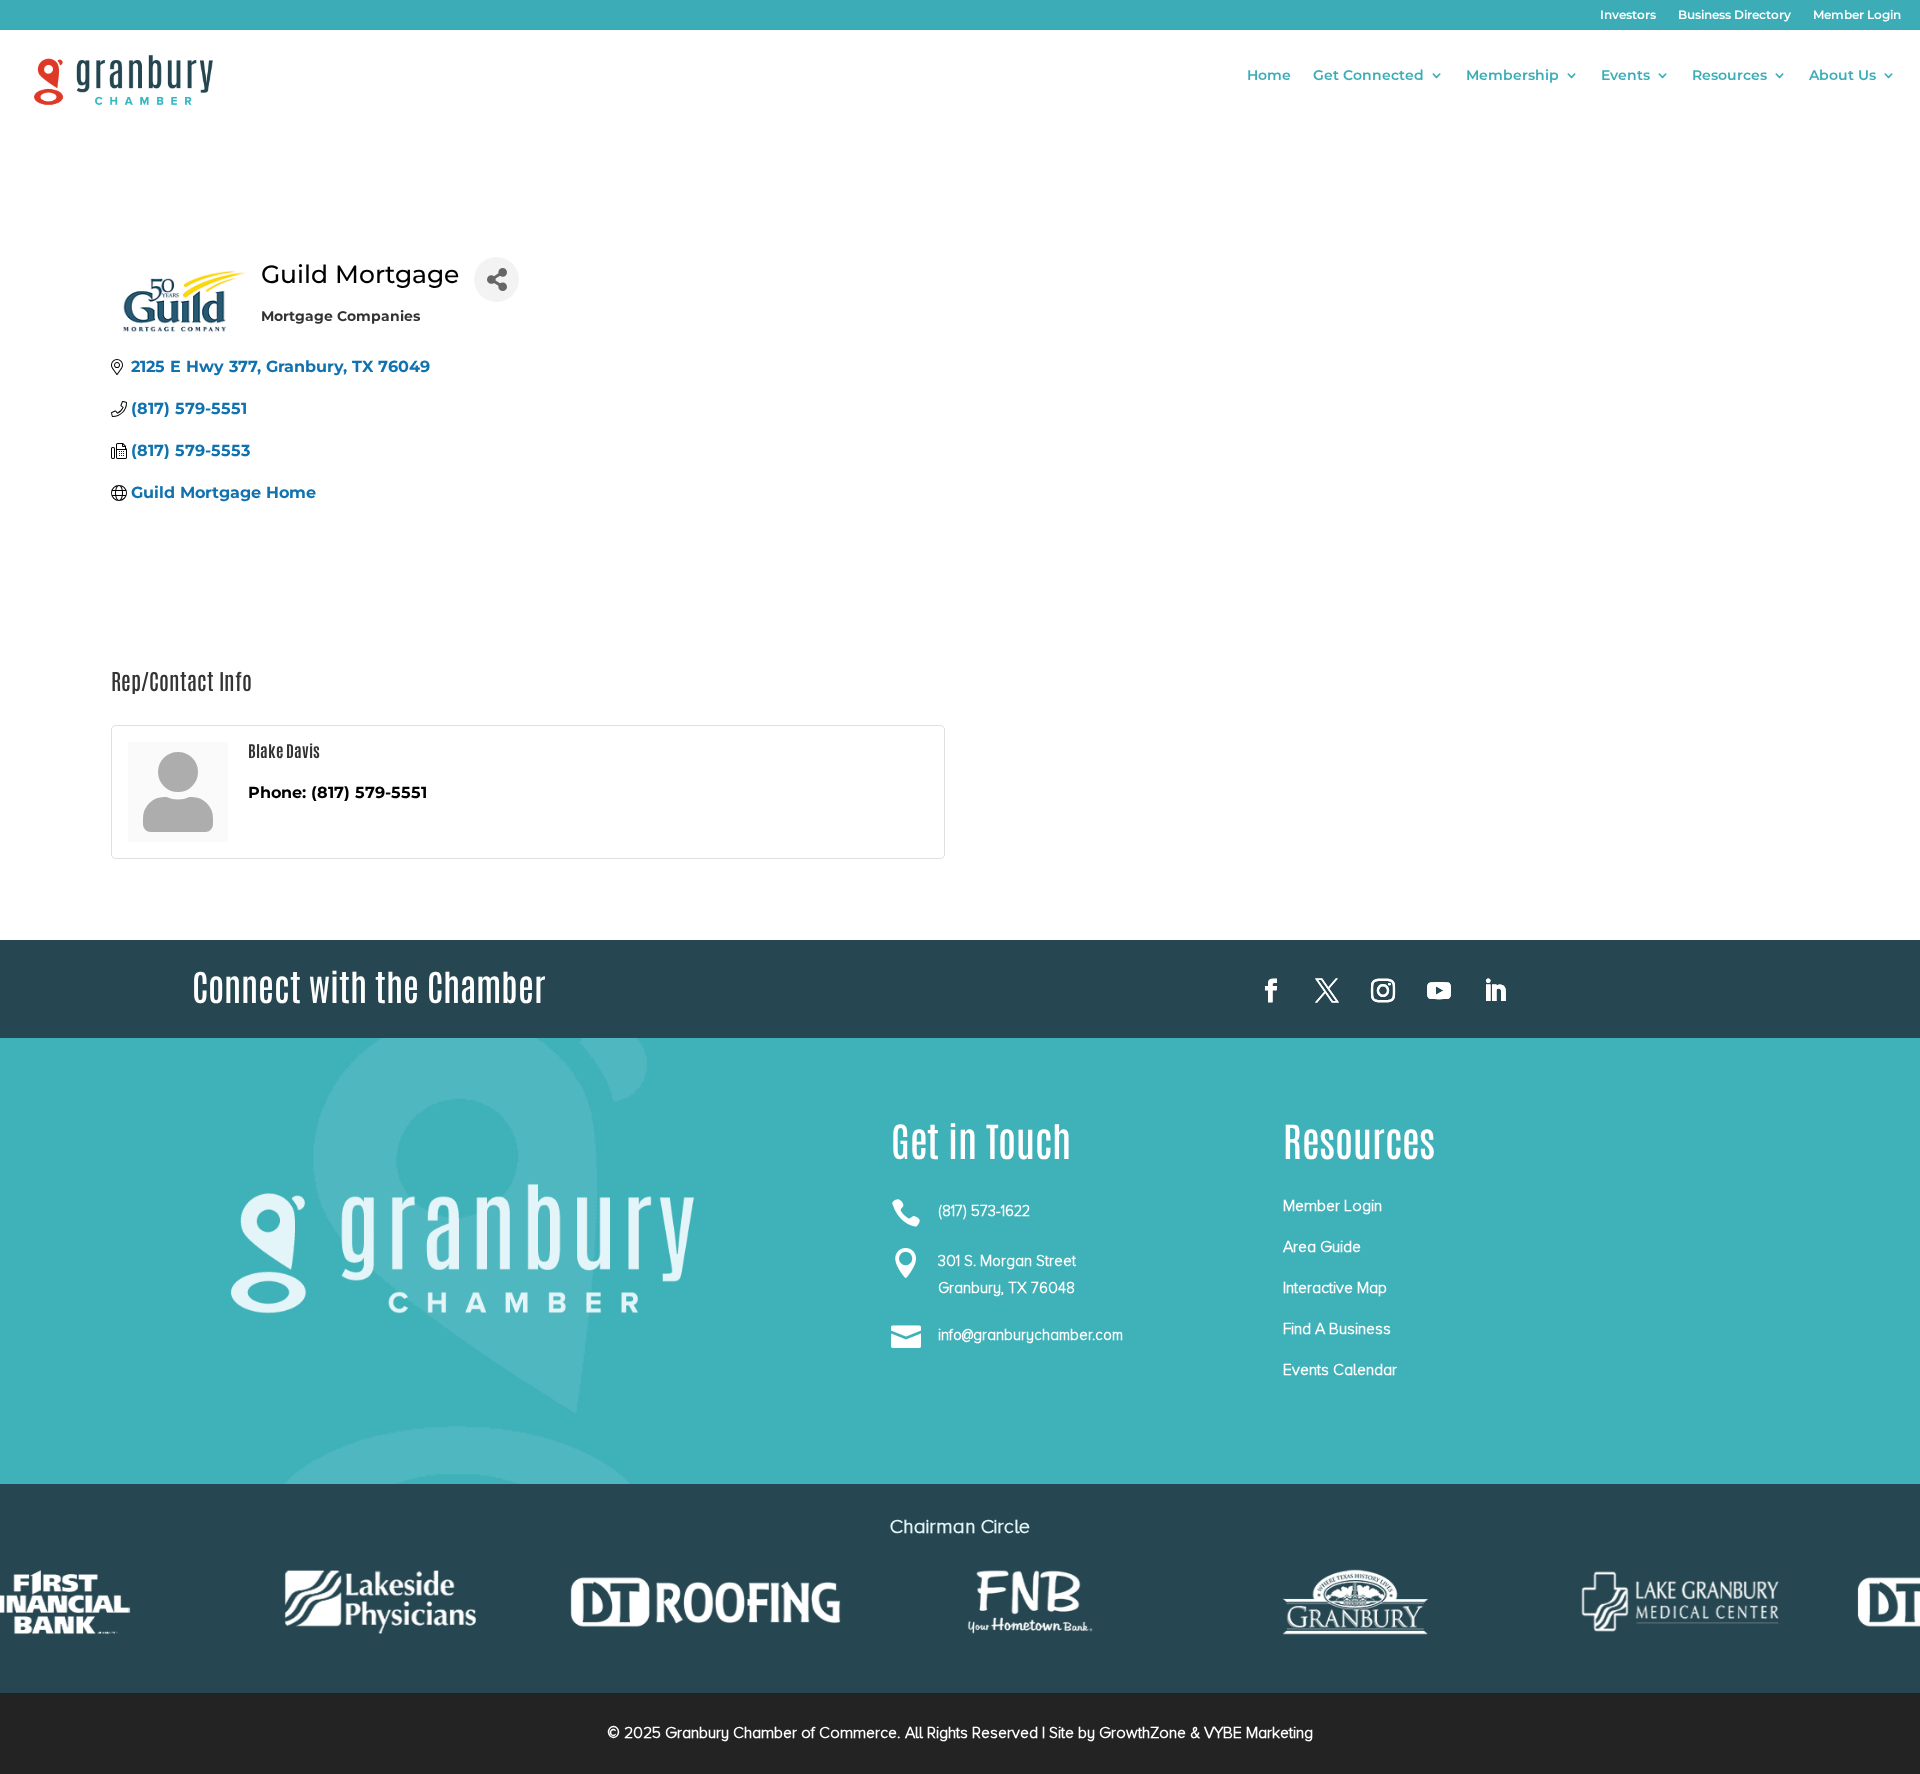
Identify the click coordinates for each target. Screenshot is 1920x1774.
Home (1269, 76)
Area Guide (1322, 1247)
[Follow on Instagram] (1383, 991)
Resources (1729, 76)
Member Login (1857, 15)
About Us (1842, 76)
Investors (1628, 15)
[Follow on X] (1327, 991)
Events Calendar (1340, 1370)
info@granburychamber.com (1030, 1335)
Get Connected (1368, 76)
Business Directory (1734, 15)
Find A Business (1337, 1329)
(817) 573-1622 (984, 1211)
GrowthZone (1142, 1733)
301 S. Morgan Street (1007, 1261)
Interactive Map (1335, 1288)
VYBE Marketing (1258, 1733)
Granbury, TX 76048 (1006, 1288)
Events (1625, 76)
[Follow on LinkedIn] (1495, 991)
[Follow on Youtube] (1439, 991)
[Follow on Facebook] (1271, 991)
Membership (1512, 76)
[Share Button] (496, 279)
